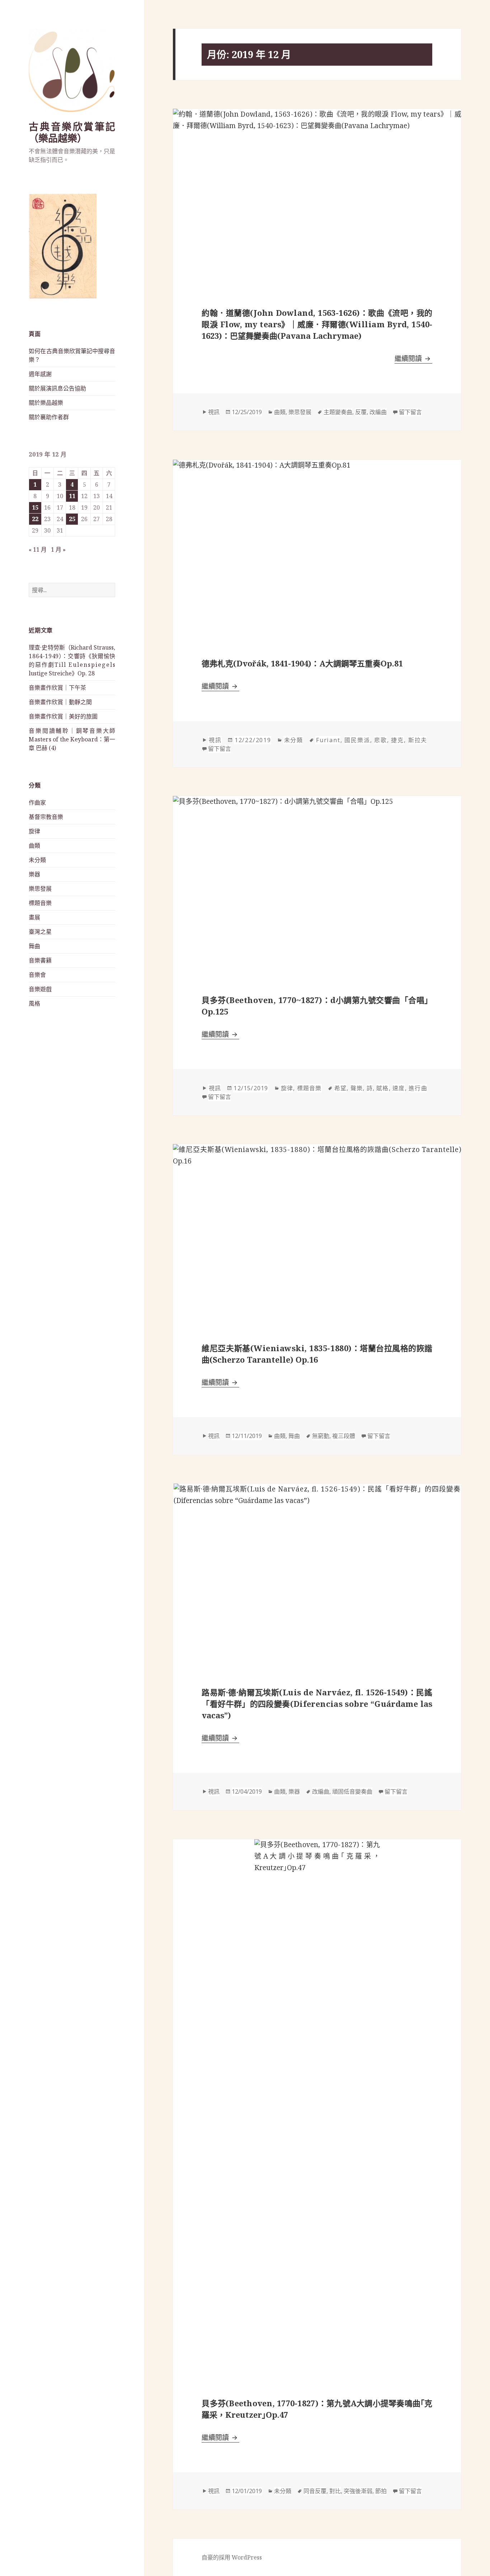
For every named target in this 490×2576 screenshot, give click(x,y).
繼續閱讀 (413, 359)
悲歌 (381, 740)
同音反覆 (315, 2491)
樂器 (34, 874)
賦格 (382, 1088)
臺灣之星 (40, 932)
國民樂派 (357, 740)
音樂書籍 (40, 960)
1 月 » (58, 549)
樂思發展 (40, 889)
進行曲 (418, 1088)
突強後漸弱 (358, 2491)
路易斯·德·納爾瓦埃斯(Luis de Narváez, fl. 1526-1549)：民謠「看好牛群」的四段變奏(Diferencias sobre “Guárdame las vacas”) (317, 1704)
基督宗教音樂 (46, 817)
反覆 (361, 412)
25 (72, 519)
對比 (335, 2491)
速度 (399, 1088)
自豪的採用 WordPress (232, 2557)
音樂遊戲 (40, 989)
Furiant (328, 740)
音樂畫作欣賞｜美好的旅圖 (63, 716)
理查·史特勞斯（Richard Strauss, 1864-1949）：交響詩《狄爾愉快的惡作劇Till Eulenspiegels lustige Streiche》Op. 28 (72, 660)
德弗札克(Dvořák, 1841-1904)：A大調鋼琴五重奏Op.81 (302, 663)
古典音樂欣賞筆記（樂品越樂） (72, 132)
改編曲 (378, 412)
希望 (340, 1088)
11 (72, 496)
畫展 (34, 917)
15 (35, 507)
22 (35, 519)
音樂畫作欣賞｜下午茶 (57, 688)
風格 (34, 1003)
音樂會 (37, 975)
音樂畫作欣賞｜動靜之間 (60, 702)
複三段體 (344, 1436)
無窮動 (321, 1436)
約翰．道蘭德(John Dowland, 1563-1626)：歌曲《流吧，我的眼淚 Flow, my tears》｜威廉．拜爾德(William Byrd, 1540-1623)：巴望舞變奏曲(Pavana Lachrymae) (317, 324)
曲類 (34, 846)
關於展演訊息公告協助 (57, 388)
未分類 (37, 860)
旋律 (34, 831)
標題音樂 (40, 903)
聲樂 (357, 1088)
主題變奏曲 (338, 412)
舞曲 (34, 946)
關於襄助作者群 (49, 417)
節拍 (381, 2491)
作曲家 (37, 802)
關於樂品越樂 (46, 403)
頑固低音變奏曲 (352, 1792)
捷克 (397, 740)
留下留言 (410, 412)
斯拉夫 (418, 740)
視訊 (214, 412)
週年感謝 (40, 374)
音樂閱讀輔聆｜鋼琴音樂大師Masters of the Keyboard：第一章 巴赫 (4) (72, 739)
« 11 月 (38, 549)
